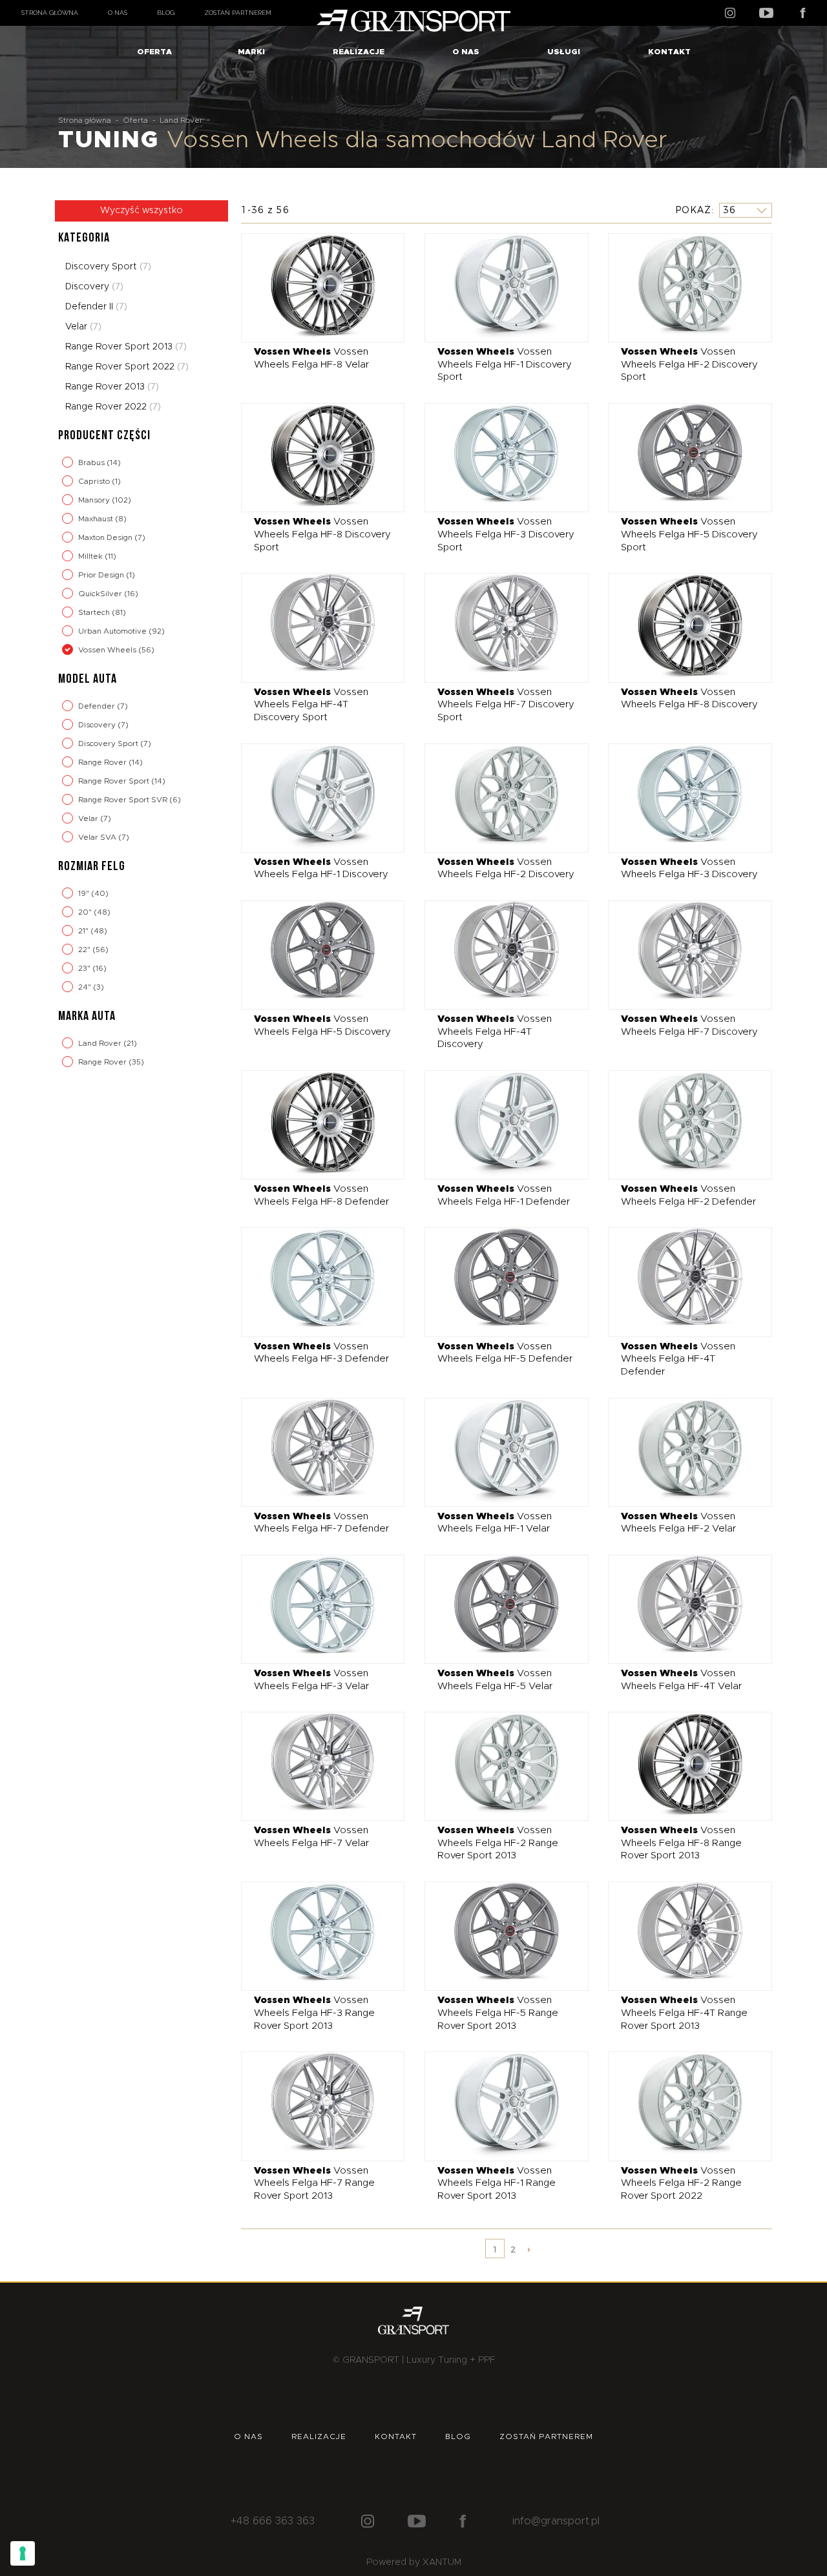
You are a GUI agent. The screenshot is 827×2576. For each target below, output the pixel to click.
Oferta (154, 52)
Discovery (94, 287)
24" (86, 987)
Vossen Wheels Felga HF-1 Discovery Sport (505, 364)
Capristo (95, 481)
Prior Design (102, 575)
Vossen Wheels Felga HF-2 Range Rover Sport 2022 (681, 2183)
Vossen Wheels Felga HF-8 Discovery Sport (322, 534)
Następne (529, 2249)
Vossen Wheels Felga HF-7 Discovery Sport (506, 705)
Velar (83, 327)
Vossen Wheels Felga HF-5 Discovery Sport (689, 534)
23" (85, 968)
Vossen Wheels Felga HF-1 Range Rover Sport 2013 (497, 2183)
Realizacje (359, 52)
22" (85, 950)
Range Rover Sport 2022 (127, 367)
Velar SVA (98, 837)
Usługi (564, 52)
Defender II (96, 307)
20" (86, 912)
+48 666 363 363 (273, 2521)
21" (84, 931)
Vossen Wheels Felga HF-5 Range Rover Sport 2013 (498, 2013)
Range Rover (103, 762)
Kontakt (669, 52)
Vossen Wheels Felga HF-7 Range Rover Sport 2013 (314, 2183)
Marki (251, 52)
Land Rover (101, 1043)
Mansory (95, 500)
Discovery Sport (108, 267)
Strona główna (50, 13)
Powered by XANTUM (414, 2562)
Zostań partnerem (238, 13)
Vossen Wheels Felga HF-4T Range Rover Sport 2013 (684, 2013)
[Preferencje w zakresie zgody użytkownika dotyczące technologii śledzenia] (23, 2553)
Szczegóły (313, 287)
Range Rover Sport (115, 781)
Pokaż (693, 210)
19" (85, 893)
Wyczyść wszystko (141, 211)
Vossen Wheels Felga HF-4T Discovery (495, 1032)
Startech (95, 612)
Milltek (91, 556)
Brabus (92, 462)
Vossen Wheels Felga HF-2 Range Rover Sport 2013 (498, 1843)
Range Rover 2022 (113, 407)
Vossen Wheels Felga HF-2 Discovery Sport (689, 364)
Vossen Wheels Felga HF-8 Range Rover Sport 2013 (681, 1843)
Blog (166, 13)
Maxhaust (97, 519)
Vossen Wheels (108, 650)
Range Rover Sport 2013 (126, 347)
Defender (98, 706)
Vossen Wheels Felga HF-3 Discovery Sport (506, 534)
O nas (118, 13)
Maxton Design (106, 537)
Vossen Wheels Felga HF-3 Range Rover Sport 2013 (314, 2013)
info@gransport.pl (556, 2521)
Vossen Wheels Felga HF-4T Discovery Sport (311, 705)
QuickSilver (101, 594)
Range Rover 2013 (112, 387)
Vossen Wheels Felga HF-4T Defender (678, 1359)
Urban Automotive (113, 631)
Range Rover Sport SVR (124, 800)
